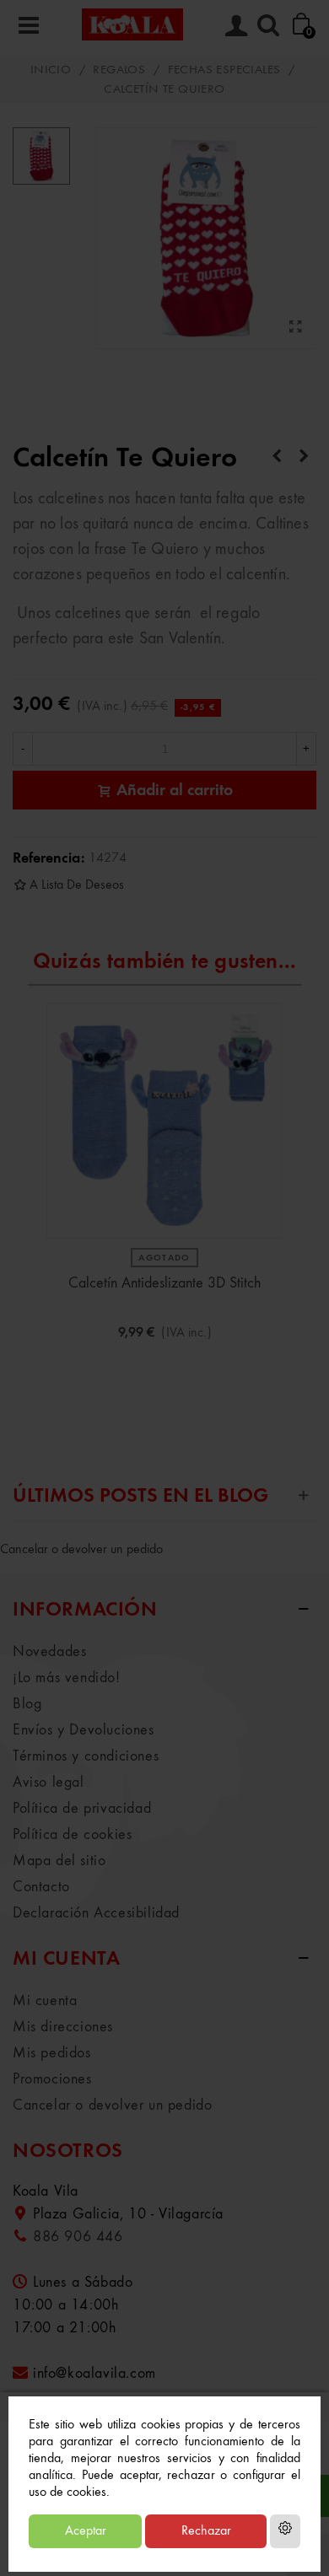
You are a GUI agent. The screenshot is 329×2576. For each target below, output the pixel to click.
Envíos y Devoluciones (84, 1730)
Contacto (41, 1887)
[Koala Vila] (132, 24)
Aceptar (86, 2531)
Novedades (49, 1652)
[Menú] (29, 24)
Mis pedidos (52, 2053)
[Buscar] (268, 24)
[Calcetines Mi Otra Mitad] (277, 457)
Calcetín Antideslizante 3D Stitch (164, 1283)
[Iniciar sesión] (236, 24)
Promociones (52, 2079)
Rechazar (206, 2531)
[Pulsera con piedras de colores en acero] (304, 457)
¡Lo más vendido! (67, 1678)
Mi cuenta (45, 2001)
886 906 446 (78, 2237)
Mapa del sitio (59, 1861)
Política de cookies (72, 1835)
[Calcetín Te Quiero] (295, 328)
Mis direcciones (63, 2027)
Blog (27, 1704)
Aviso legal (49, 1783)
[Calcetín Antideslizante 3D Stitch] (164, 1121)
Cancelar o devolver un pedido (81, 1550)
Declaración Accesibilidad (96, 1913)
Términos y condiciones (86, 1756)
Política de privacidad (82, 1809)
